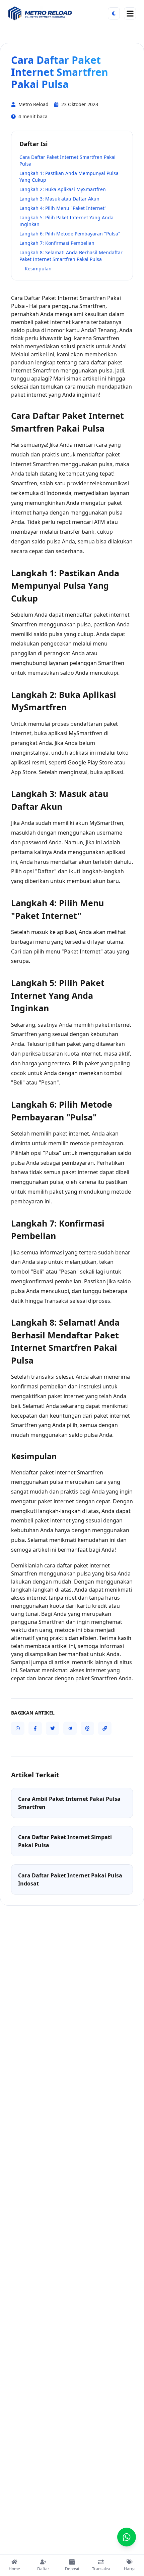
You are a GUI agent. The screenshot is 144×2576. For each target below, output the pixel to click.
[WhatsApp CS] (127, 2537)
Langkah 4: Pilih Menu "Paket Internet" (63, 208)
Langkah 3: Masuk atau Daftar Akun (59, 199)
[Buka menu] (130, 13)
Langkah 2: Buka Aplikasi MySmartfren (63, 189)
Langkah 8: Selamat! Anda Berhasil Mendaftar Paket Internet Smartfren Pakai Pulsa (71, 256)
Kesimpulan (38, 269)
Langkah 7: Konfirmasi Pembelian (57, 243)
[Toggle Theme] (114, 13)
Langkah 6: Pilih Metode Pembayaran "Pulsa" (70, 234)
